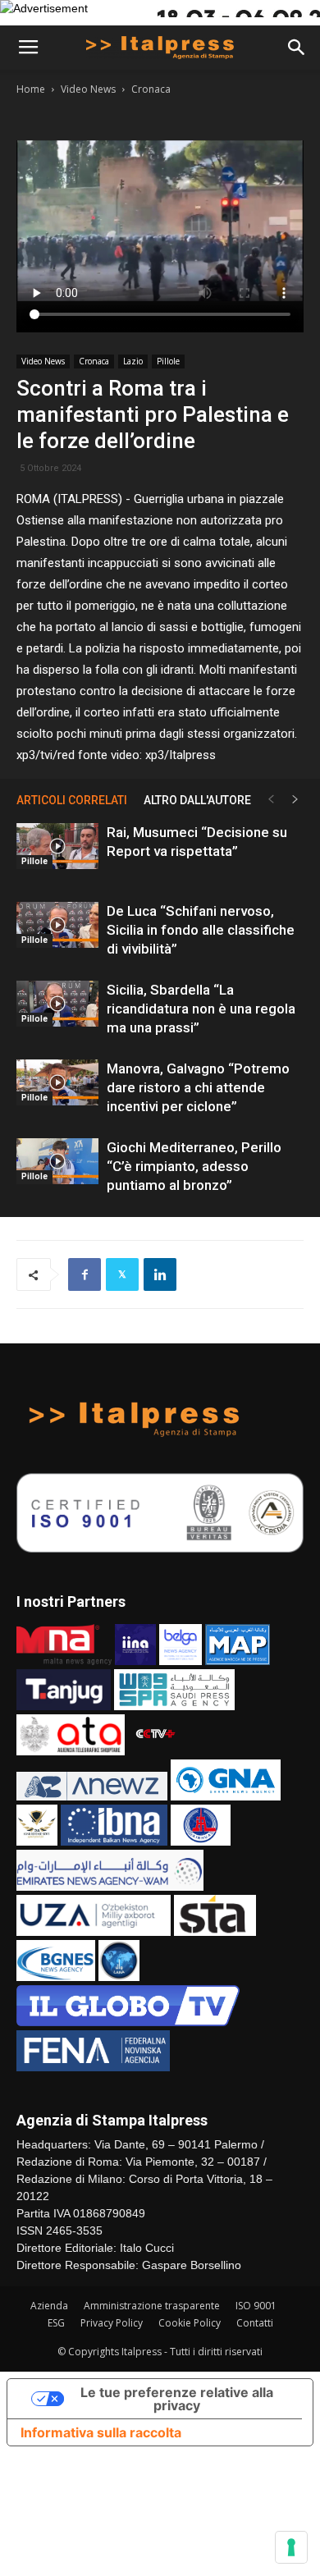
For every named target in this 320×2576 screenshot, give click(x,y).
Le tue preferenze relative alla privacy (177, 2399)
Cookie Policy (190, 2323)
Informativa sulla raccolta (101, 2432)
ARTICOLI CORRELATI (72, 800)
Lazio (133, 361)
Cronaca (151, 89)
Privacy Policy (112, 2323)
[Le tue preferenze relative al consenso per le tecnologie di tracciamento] (291, 2547)
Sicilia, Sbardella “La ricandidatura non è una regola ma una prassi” (201, 1009)
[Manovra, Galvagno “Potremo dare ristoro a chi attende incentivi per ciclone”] (57, 1082)
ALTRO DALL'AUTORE (197, 800)
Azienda (49, 2306)
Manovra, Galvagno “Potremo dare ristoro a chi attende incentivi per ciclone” (198, 1087)
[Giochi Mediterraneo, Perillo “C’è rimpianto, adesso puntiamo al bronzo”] (57, 1161)
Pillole (168, 361)
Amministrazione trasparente (152, 2306)
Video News (88, 89)
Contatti (255, 2323)
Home (31, 89)
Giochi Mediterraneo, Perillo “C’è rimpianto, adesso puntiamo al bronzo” (194, 1166)
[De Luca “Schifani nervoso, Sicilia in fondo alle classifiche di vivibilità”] (57, 925)
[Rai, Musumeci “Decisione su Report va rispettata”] (57, 846)
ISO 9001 (256, 2306)
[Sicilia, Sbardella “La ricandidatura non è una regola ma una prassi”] (57, 1004)
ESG (56, 2323)
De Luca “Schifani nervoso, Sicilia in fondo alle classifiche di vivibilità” (201, 930)
